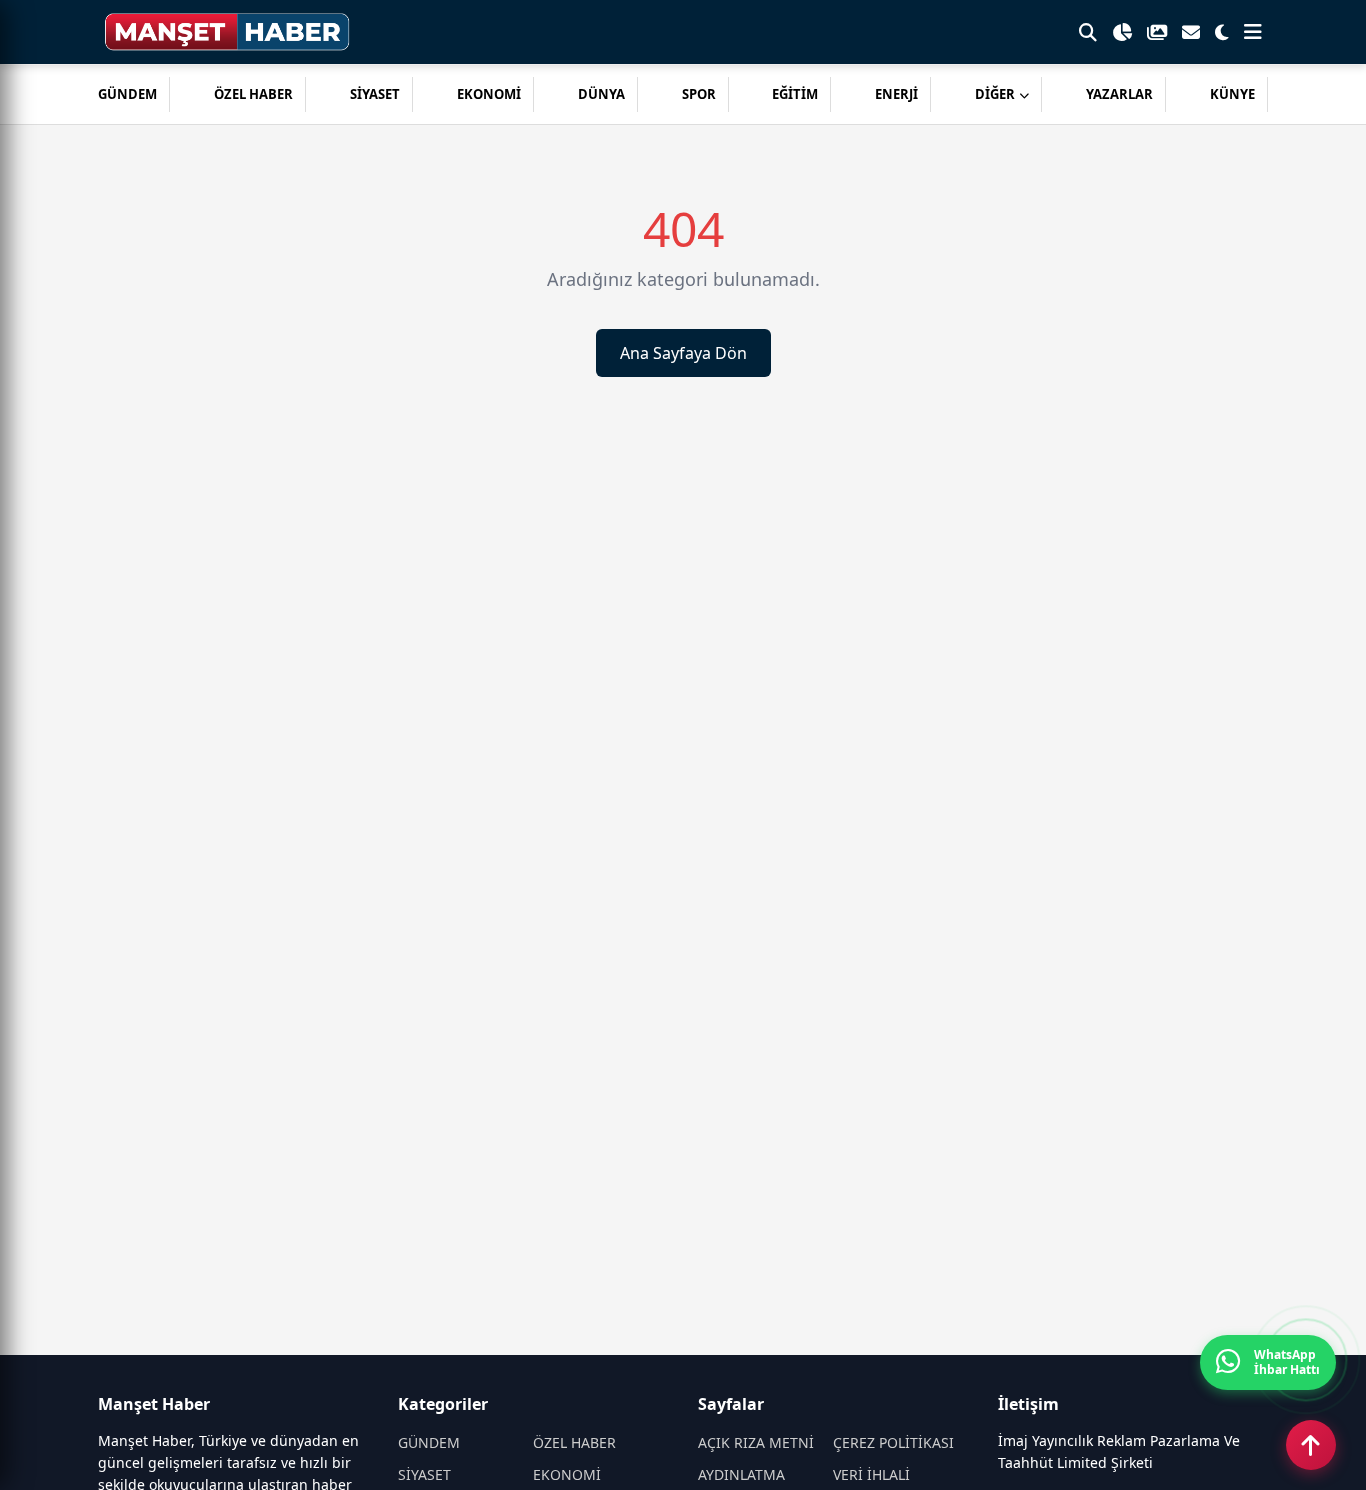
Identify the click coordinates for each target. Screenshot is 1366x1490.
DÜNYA (601, 94)
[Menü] (1253, 32)
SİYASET (375, 94)
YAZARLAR (1119, 94)
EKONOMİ (489, 94)
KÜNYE (1232, 94)
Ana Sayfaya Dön (683, 353)
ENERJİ (896, 94)
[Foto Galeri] (1157, 32)
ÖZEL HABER (253, 94)
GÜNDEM (127, 94)
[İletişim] (1191, 32)
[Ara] (1088, 32)
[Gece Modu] (1222, 32)
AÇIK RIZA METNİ (756, 1442)
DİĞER (995, 94)
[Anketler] (1122, 32)
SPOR (699, 94)
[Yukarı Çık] (1311, 1445)
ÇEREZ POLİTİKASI (893, 1442)
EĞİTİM (795, 94)
